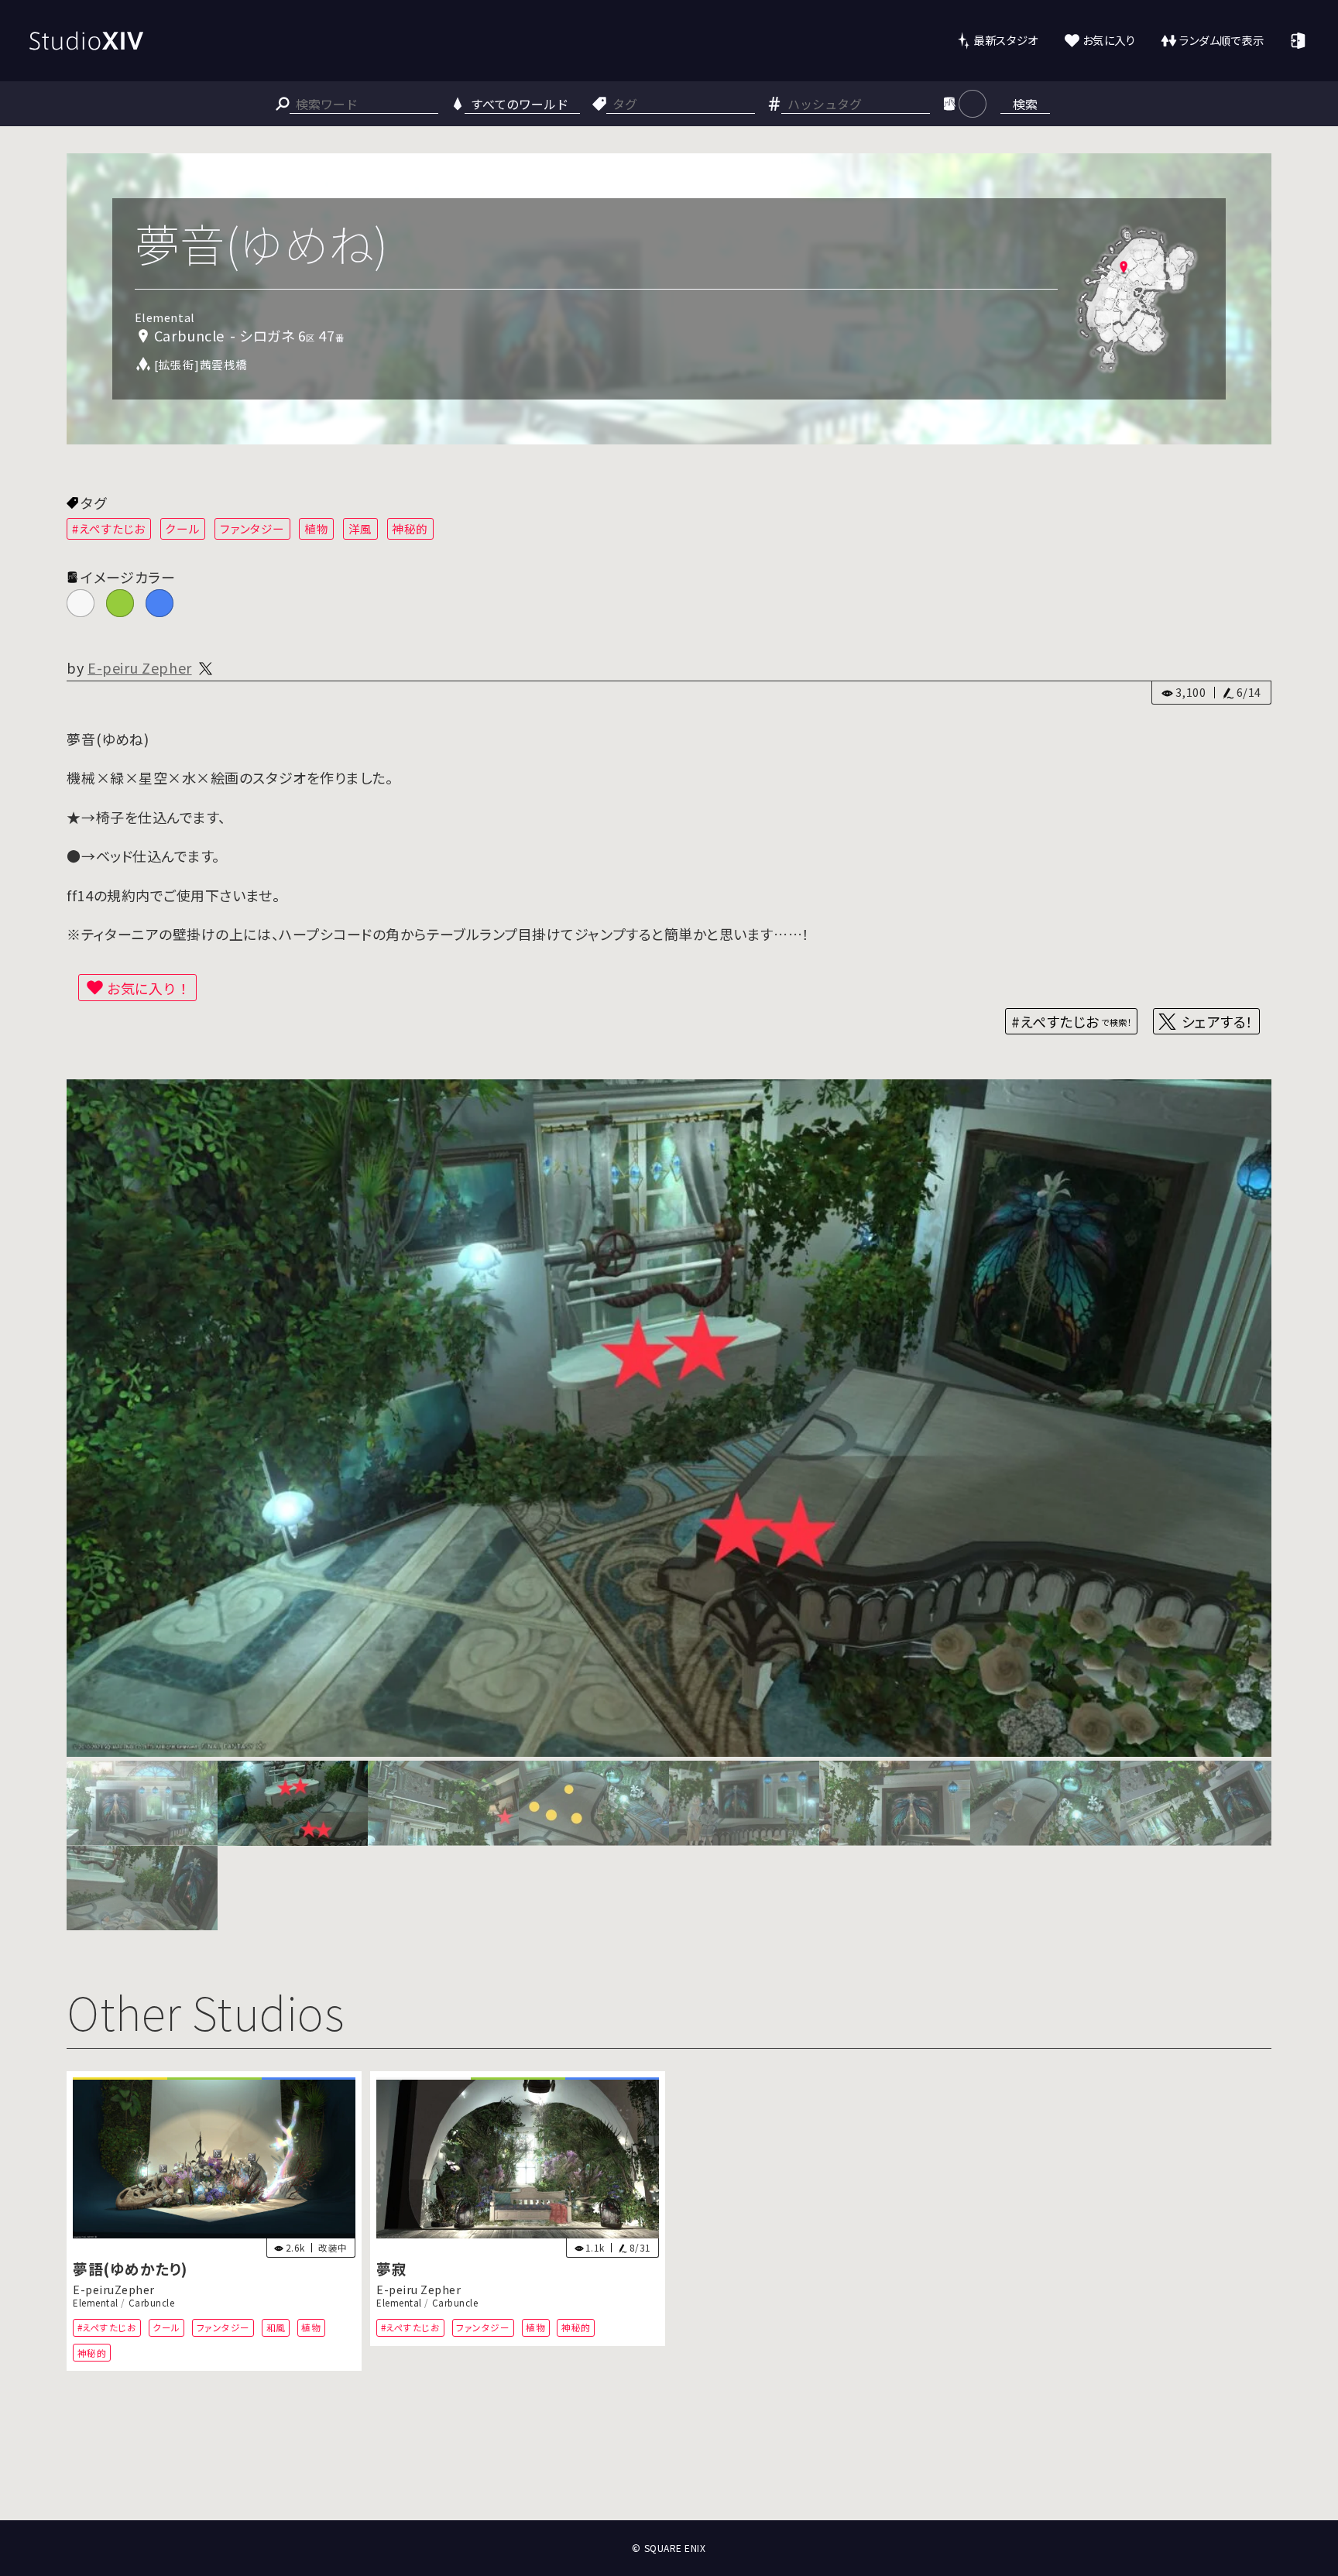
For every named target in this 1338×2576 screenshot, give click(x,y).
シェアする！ (1218, 1021)
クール (182, 528)
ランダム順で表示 (1221, 40)
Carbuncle (152, 2303)
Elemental (96, 2303)
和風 (276, 2328)
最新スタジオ (1005, 40)
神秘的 (410, 528)
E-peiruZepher (114, 2290)
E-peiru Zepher (140, 667)
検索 (1025, 104)
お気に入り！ (149, 988)
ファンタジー (252, 528)
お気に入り (1109, 40)
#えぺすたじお (109, 528)
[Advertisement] (669, 2463)
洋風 (360, 528)
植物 (316, 528)
